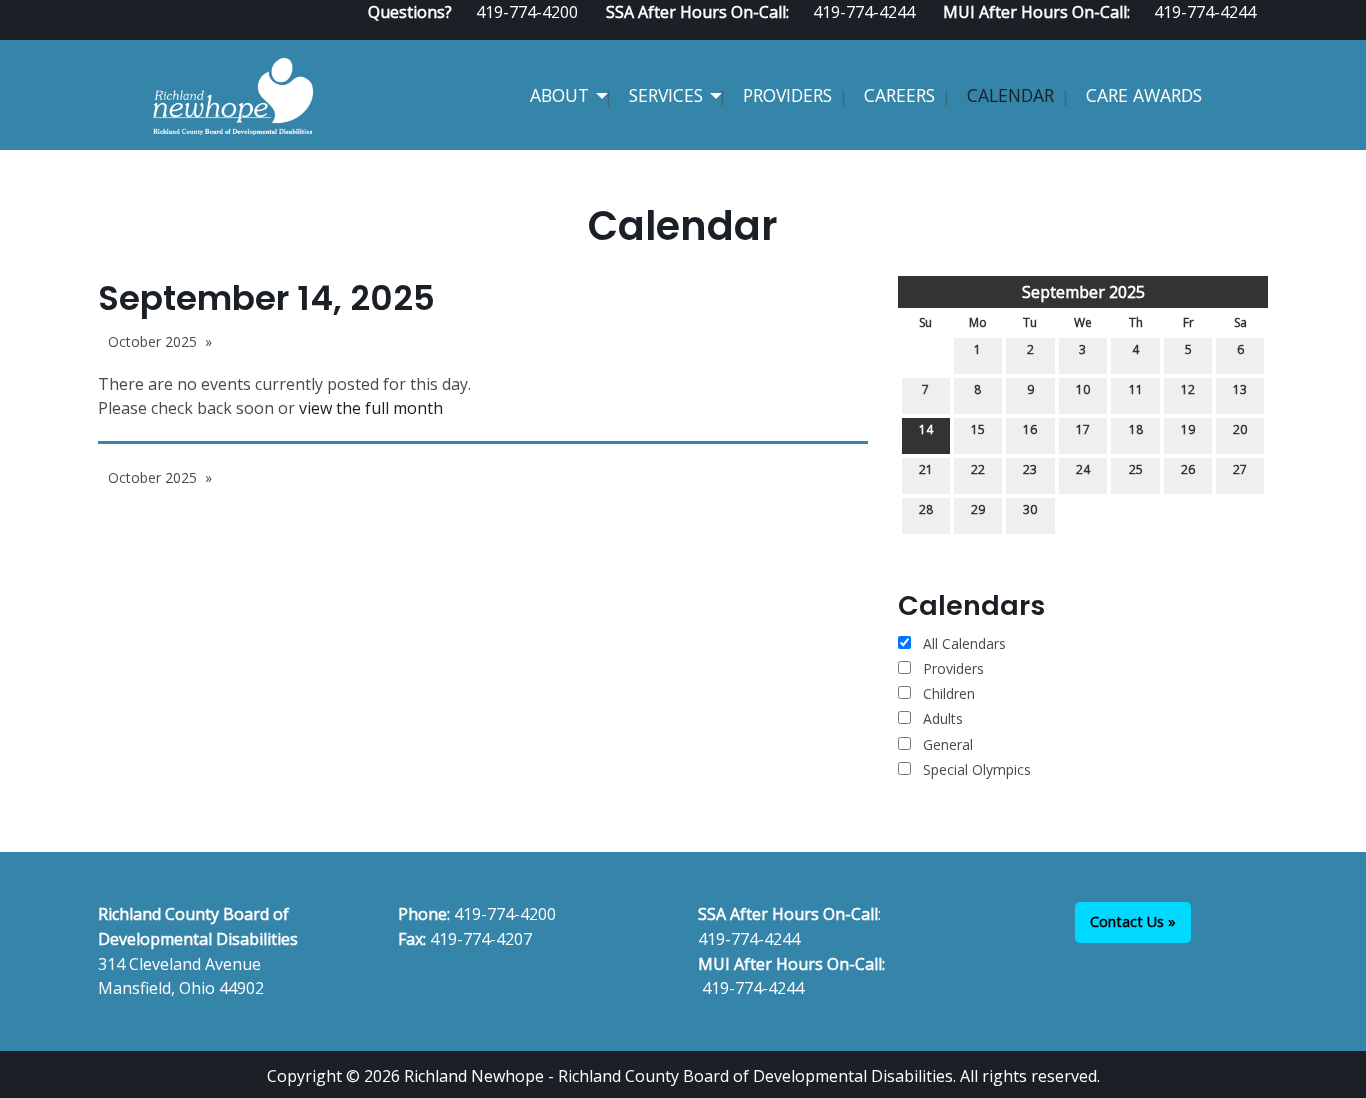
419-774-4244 (749, 939)
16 (1030, 429)
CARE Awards (1144, 95)
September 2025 (1083, 292)
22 (978, 469)
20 (1240, 429)
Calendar (1010, 95)
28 (926, 509)
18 (1136, 429)
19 (1188, 429)
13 (1240, 389)
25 (1136, 469)
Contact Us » (1133, 921)
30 (1030, 509)
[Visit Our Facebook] (1196, 32)
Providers (787, 95)
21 (926, 469)
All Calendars (962, 643)
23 (1030, 469)
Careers (899, 95)
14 (926, 429)
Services (666, 95)
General (948, 744)
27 (1240, 469)
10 (1083, 389)
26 (1188, 469)
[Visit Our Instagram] (1260, 32)
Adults (943, 718)
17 (1083, 429)
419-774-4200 (505, 914)
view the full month (371, 408)
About (559, 95)
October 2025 (152, 341)
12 (1188, 389)
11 (1136, 389)
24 (1083, 469)
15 (978, 429)
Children (949, 693)
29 (978, 509)
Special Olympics (977, 769)
